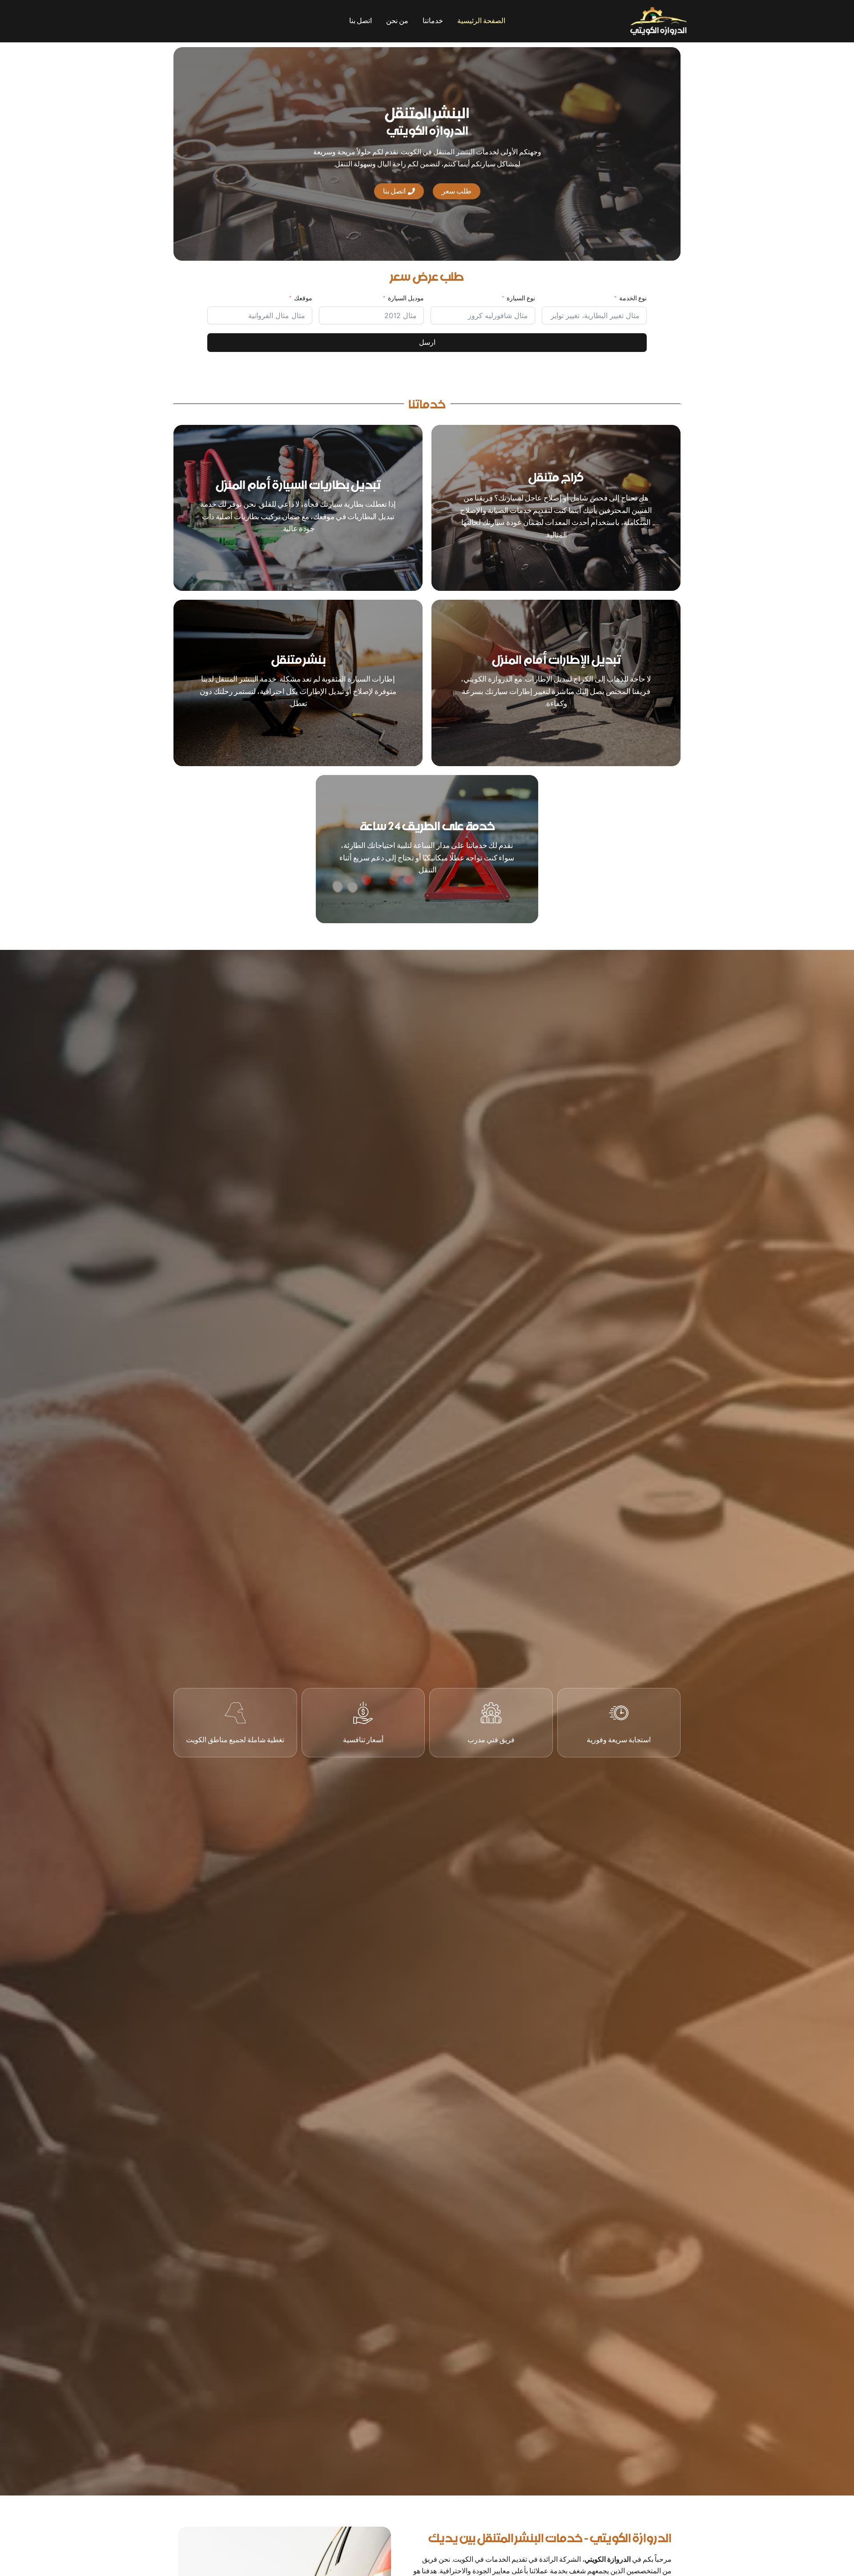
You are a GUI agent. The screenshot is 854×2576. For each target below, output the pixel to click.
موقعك (303, 298)
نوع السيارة (521, 298)
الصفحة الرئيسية (481, 21)
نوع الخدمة (633, 298)
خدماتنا (433, 21)
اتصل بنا (361, 21)
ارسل (427, 342)
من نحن (397, 21)
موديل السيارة (406, 298)
